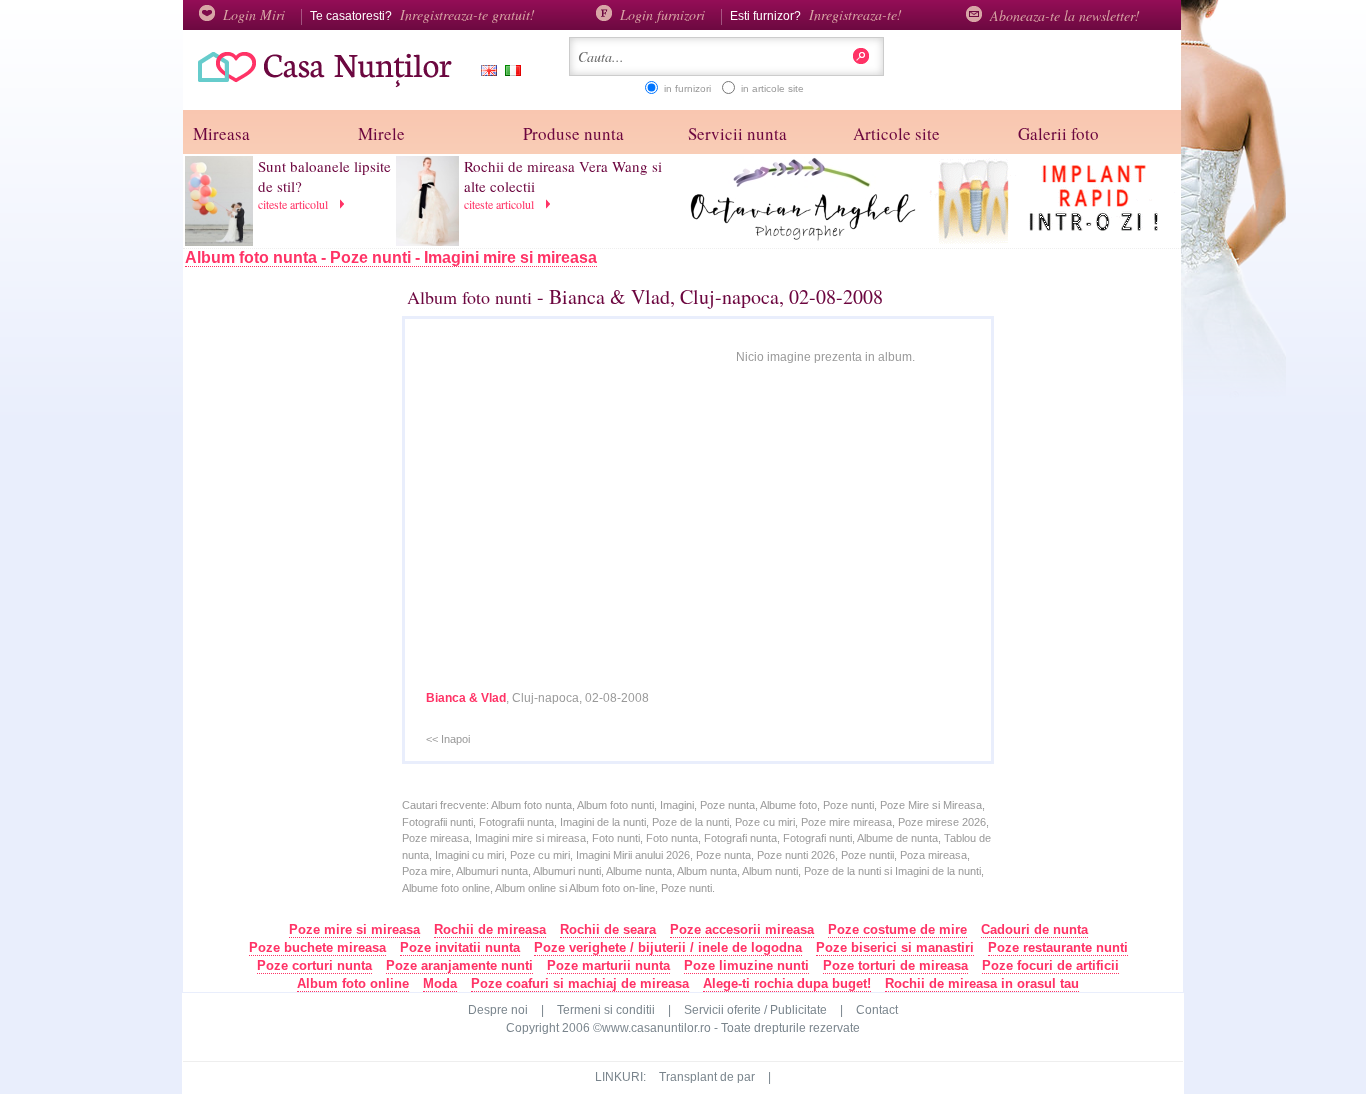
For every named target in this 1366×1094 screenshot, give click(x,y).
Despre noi (498, 1010)
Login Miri (254, 14)
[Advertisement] (314, 607)
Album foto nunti (469, 297)
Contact (877, 1010)
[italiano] (509, 72)
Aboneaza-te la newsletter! (1065, 15)
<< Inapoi (448, 739)
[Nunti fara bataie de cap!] (317, 84)
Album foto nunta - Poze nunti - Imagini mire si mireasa (391, 257)
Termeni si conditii (606, 1010)
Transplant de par (707, 1077)
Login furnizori (662, 14)
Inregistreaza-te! (855, 14)
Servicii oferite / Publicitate (755, 1010)
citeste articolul (295, 204)
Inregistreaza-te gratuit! (467, 14)
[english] (485, 72)
